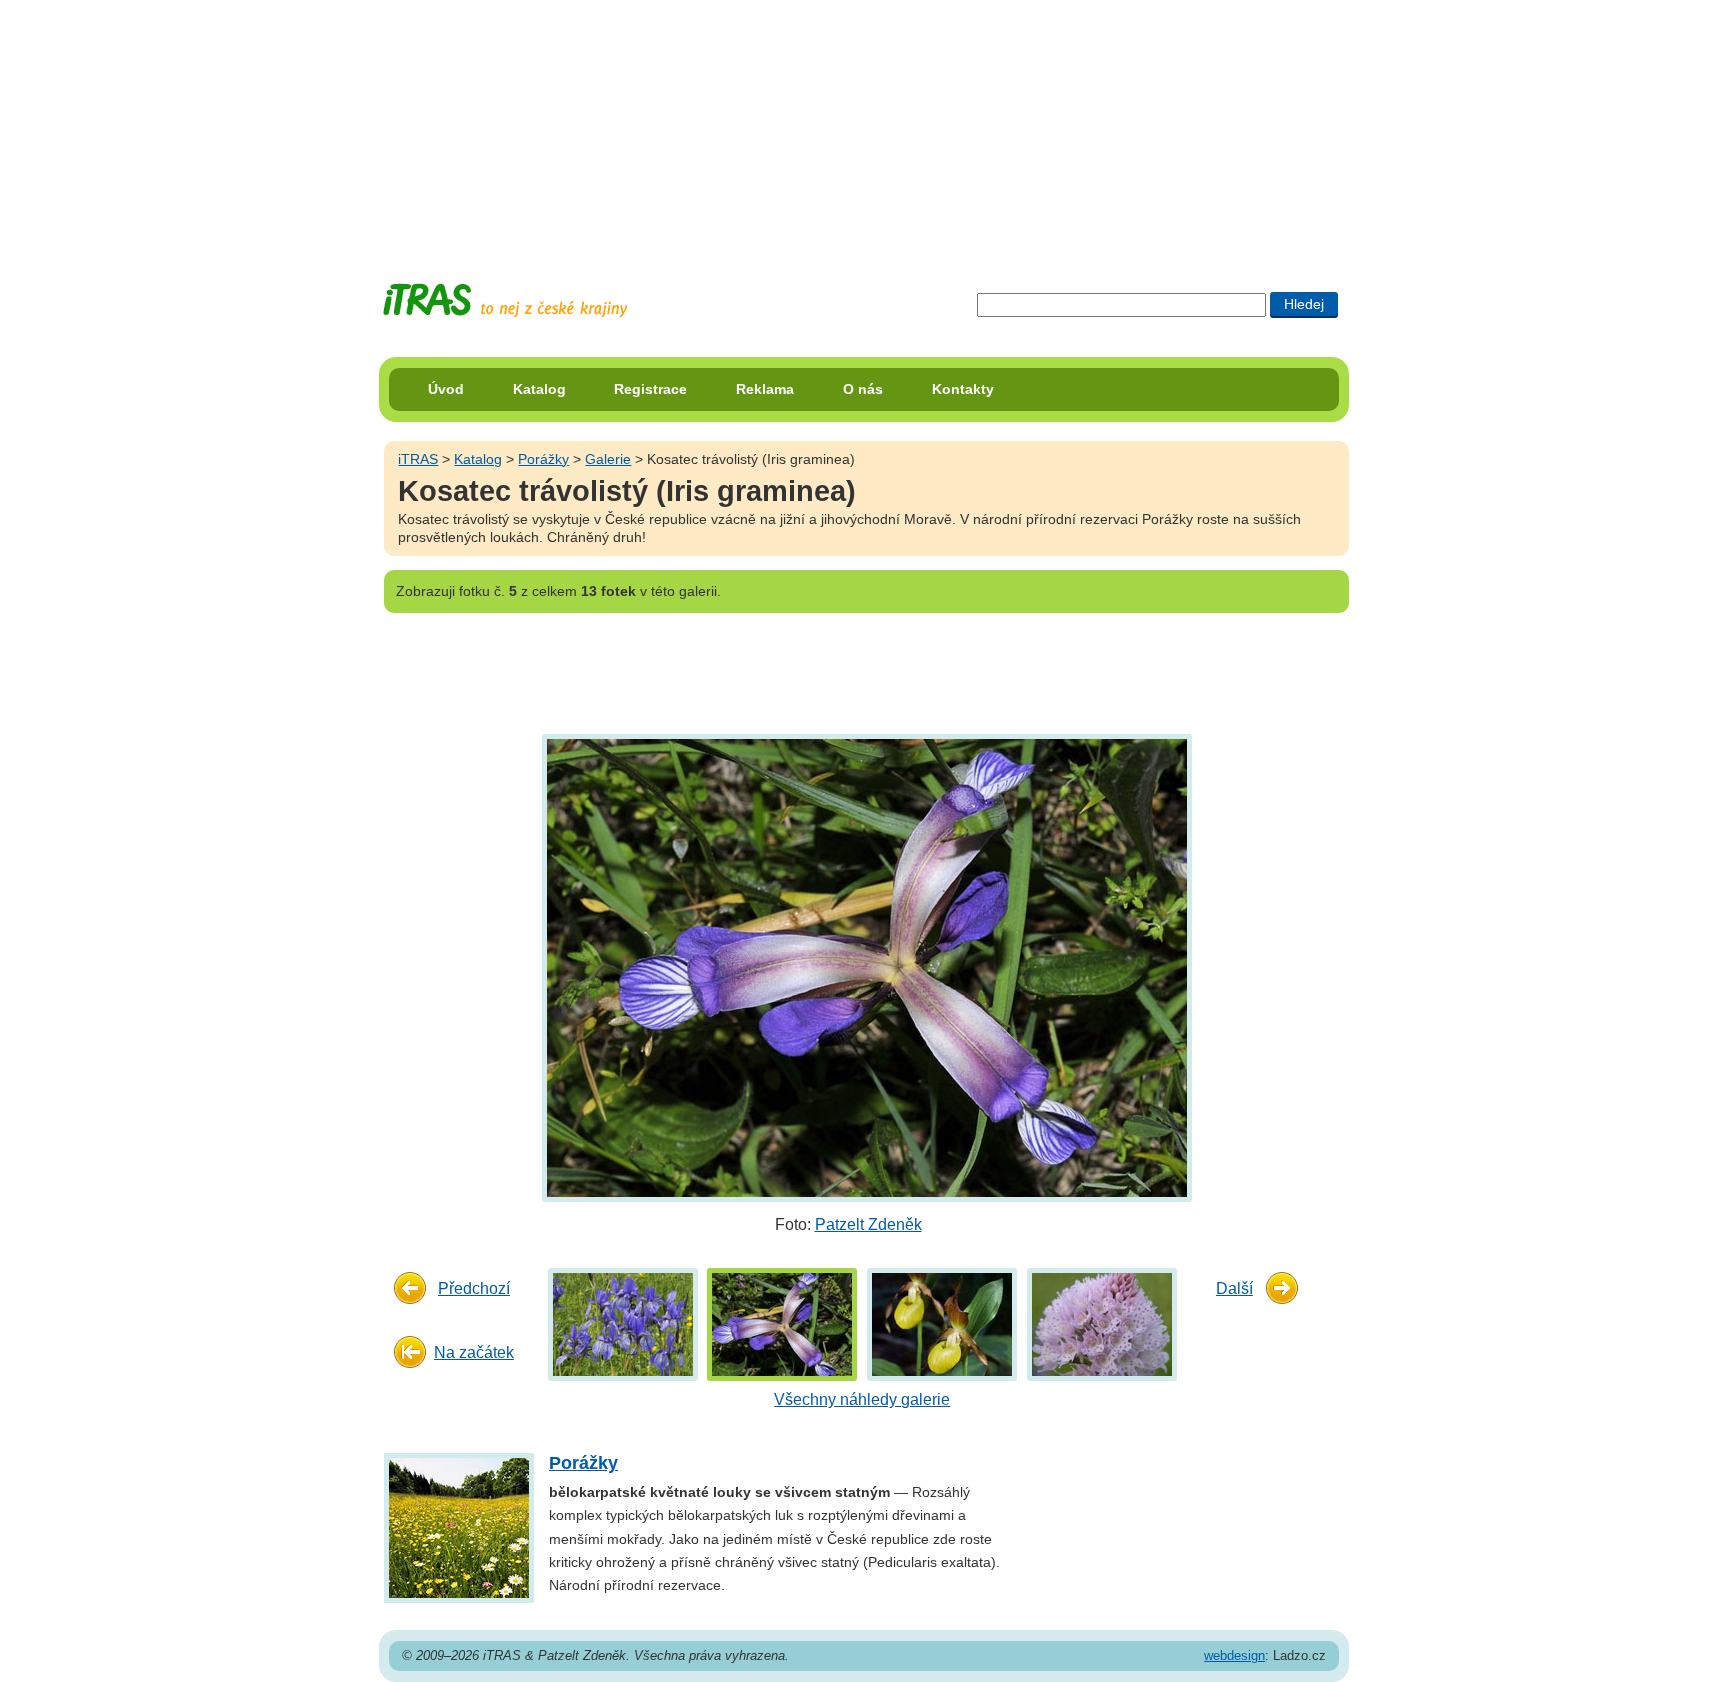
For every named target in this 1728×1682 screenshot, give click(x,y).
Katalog (539, 389)
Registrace (650, 389)
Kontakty (963, 389)
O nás (863, 389)
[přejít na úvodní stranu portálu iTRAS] (505, 300)
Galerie (608, 459)
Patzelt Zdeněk (868, 1224)
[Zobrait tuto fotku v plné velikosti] (623, 1322)
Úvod (446, 389)
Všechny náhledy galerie (862, 1399)
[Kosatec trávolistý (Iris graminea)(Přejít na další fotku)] (864, 967)
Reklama (765, 389)
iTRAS (418, 459)
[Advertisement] (864, 125)
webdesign (1234, 1655)
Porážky (543, 459)
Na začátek (474, 1352)
